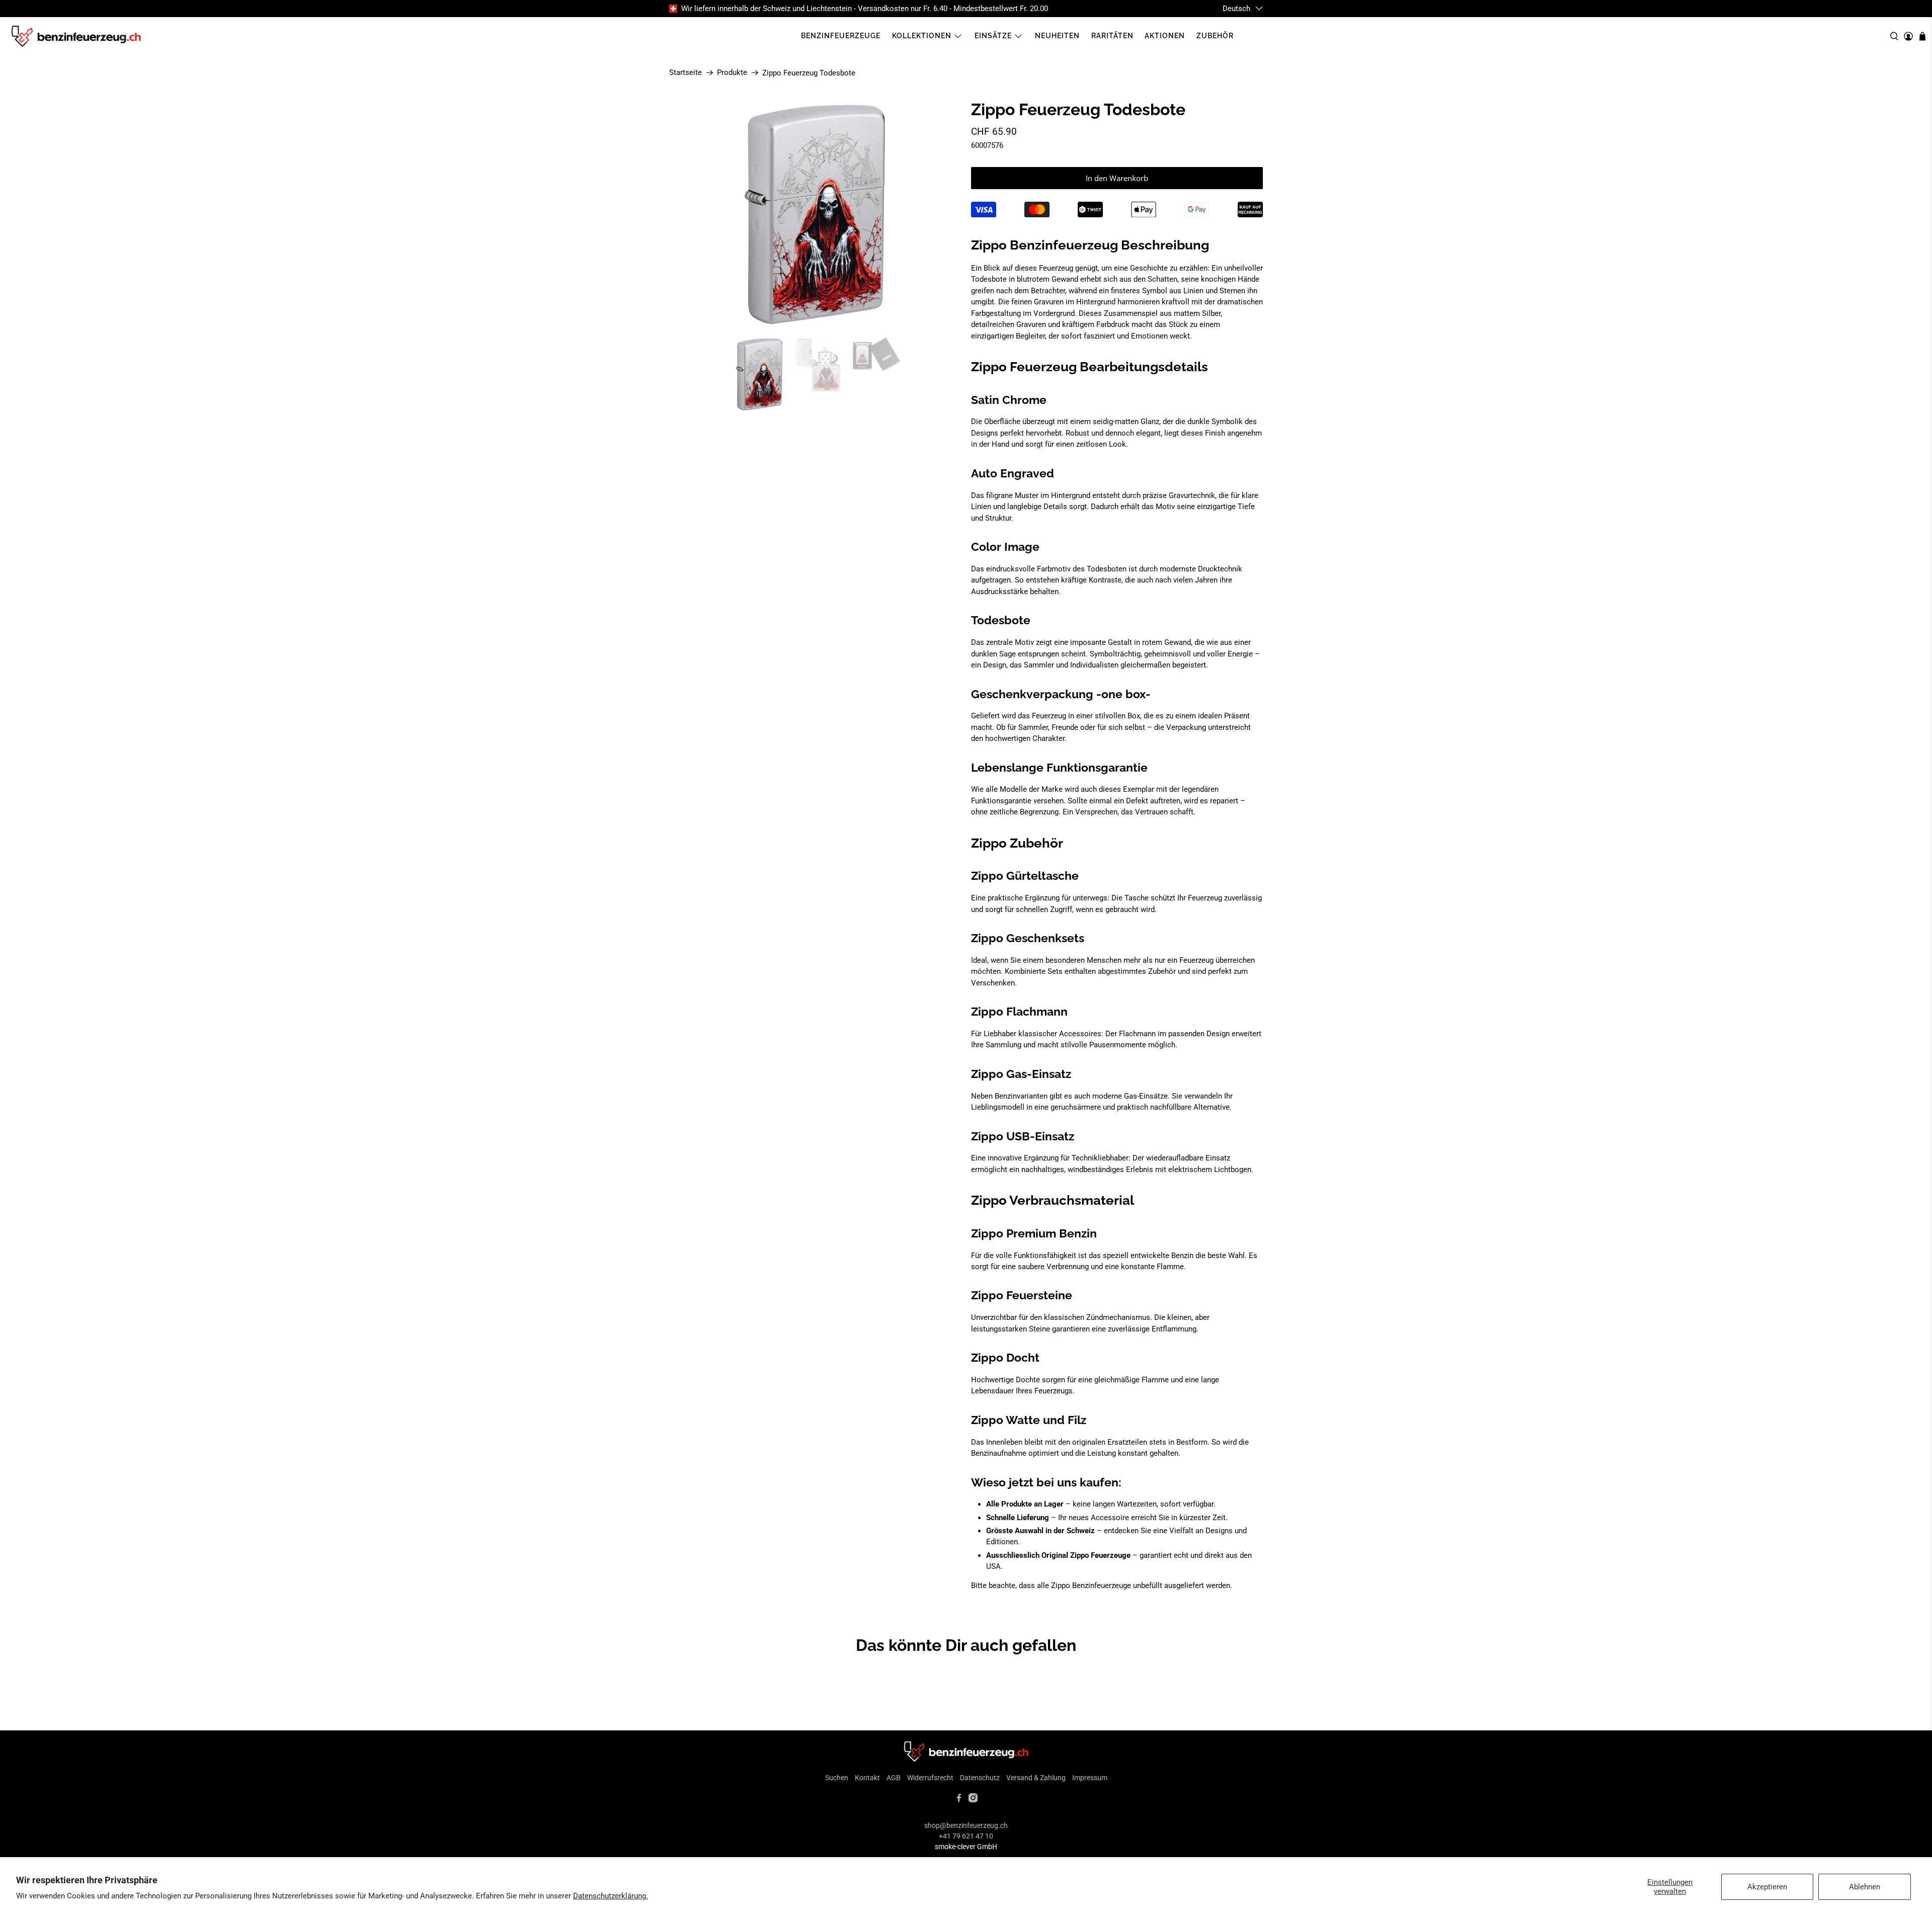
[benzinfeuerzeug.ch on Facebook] (959, 1800)
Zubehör (1215, 36)
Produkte (732, 73)
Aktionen (1165, 36)
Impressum (1090, 1778)
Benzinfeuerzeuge (841, 36)
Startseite (686, 73)
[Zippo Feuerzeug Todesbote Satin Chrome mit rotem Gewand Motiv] (815, 214)
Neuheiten (1057, 36)
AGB (894, 1778)
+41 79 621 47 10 (966, 1836)
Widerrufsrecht (930, 1778)
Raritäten (1112, 36)
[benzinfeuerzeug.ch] (76, 36)
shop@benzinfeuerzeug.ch (966, 1825)
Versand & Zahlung (1036, 1778)
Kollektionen (922, 36)
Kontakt (867, 1778)
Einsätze (993, 36)
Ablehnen (1865, 1887)
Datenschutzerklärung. (611, 1896)
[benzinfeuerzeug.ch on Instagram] (973, 1800)
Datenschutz (980, 1778)
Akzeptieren (1767, 1887)
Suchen (837, 1778)
